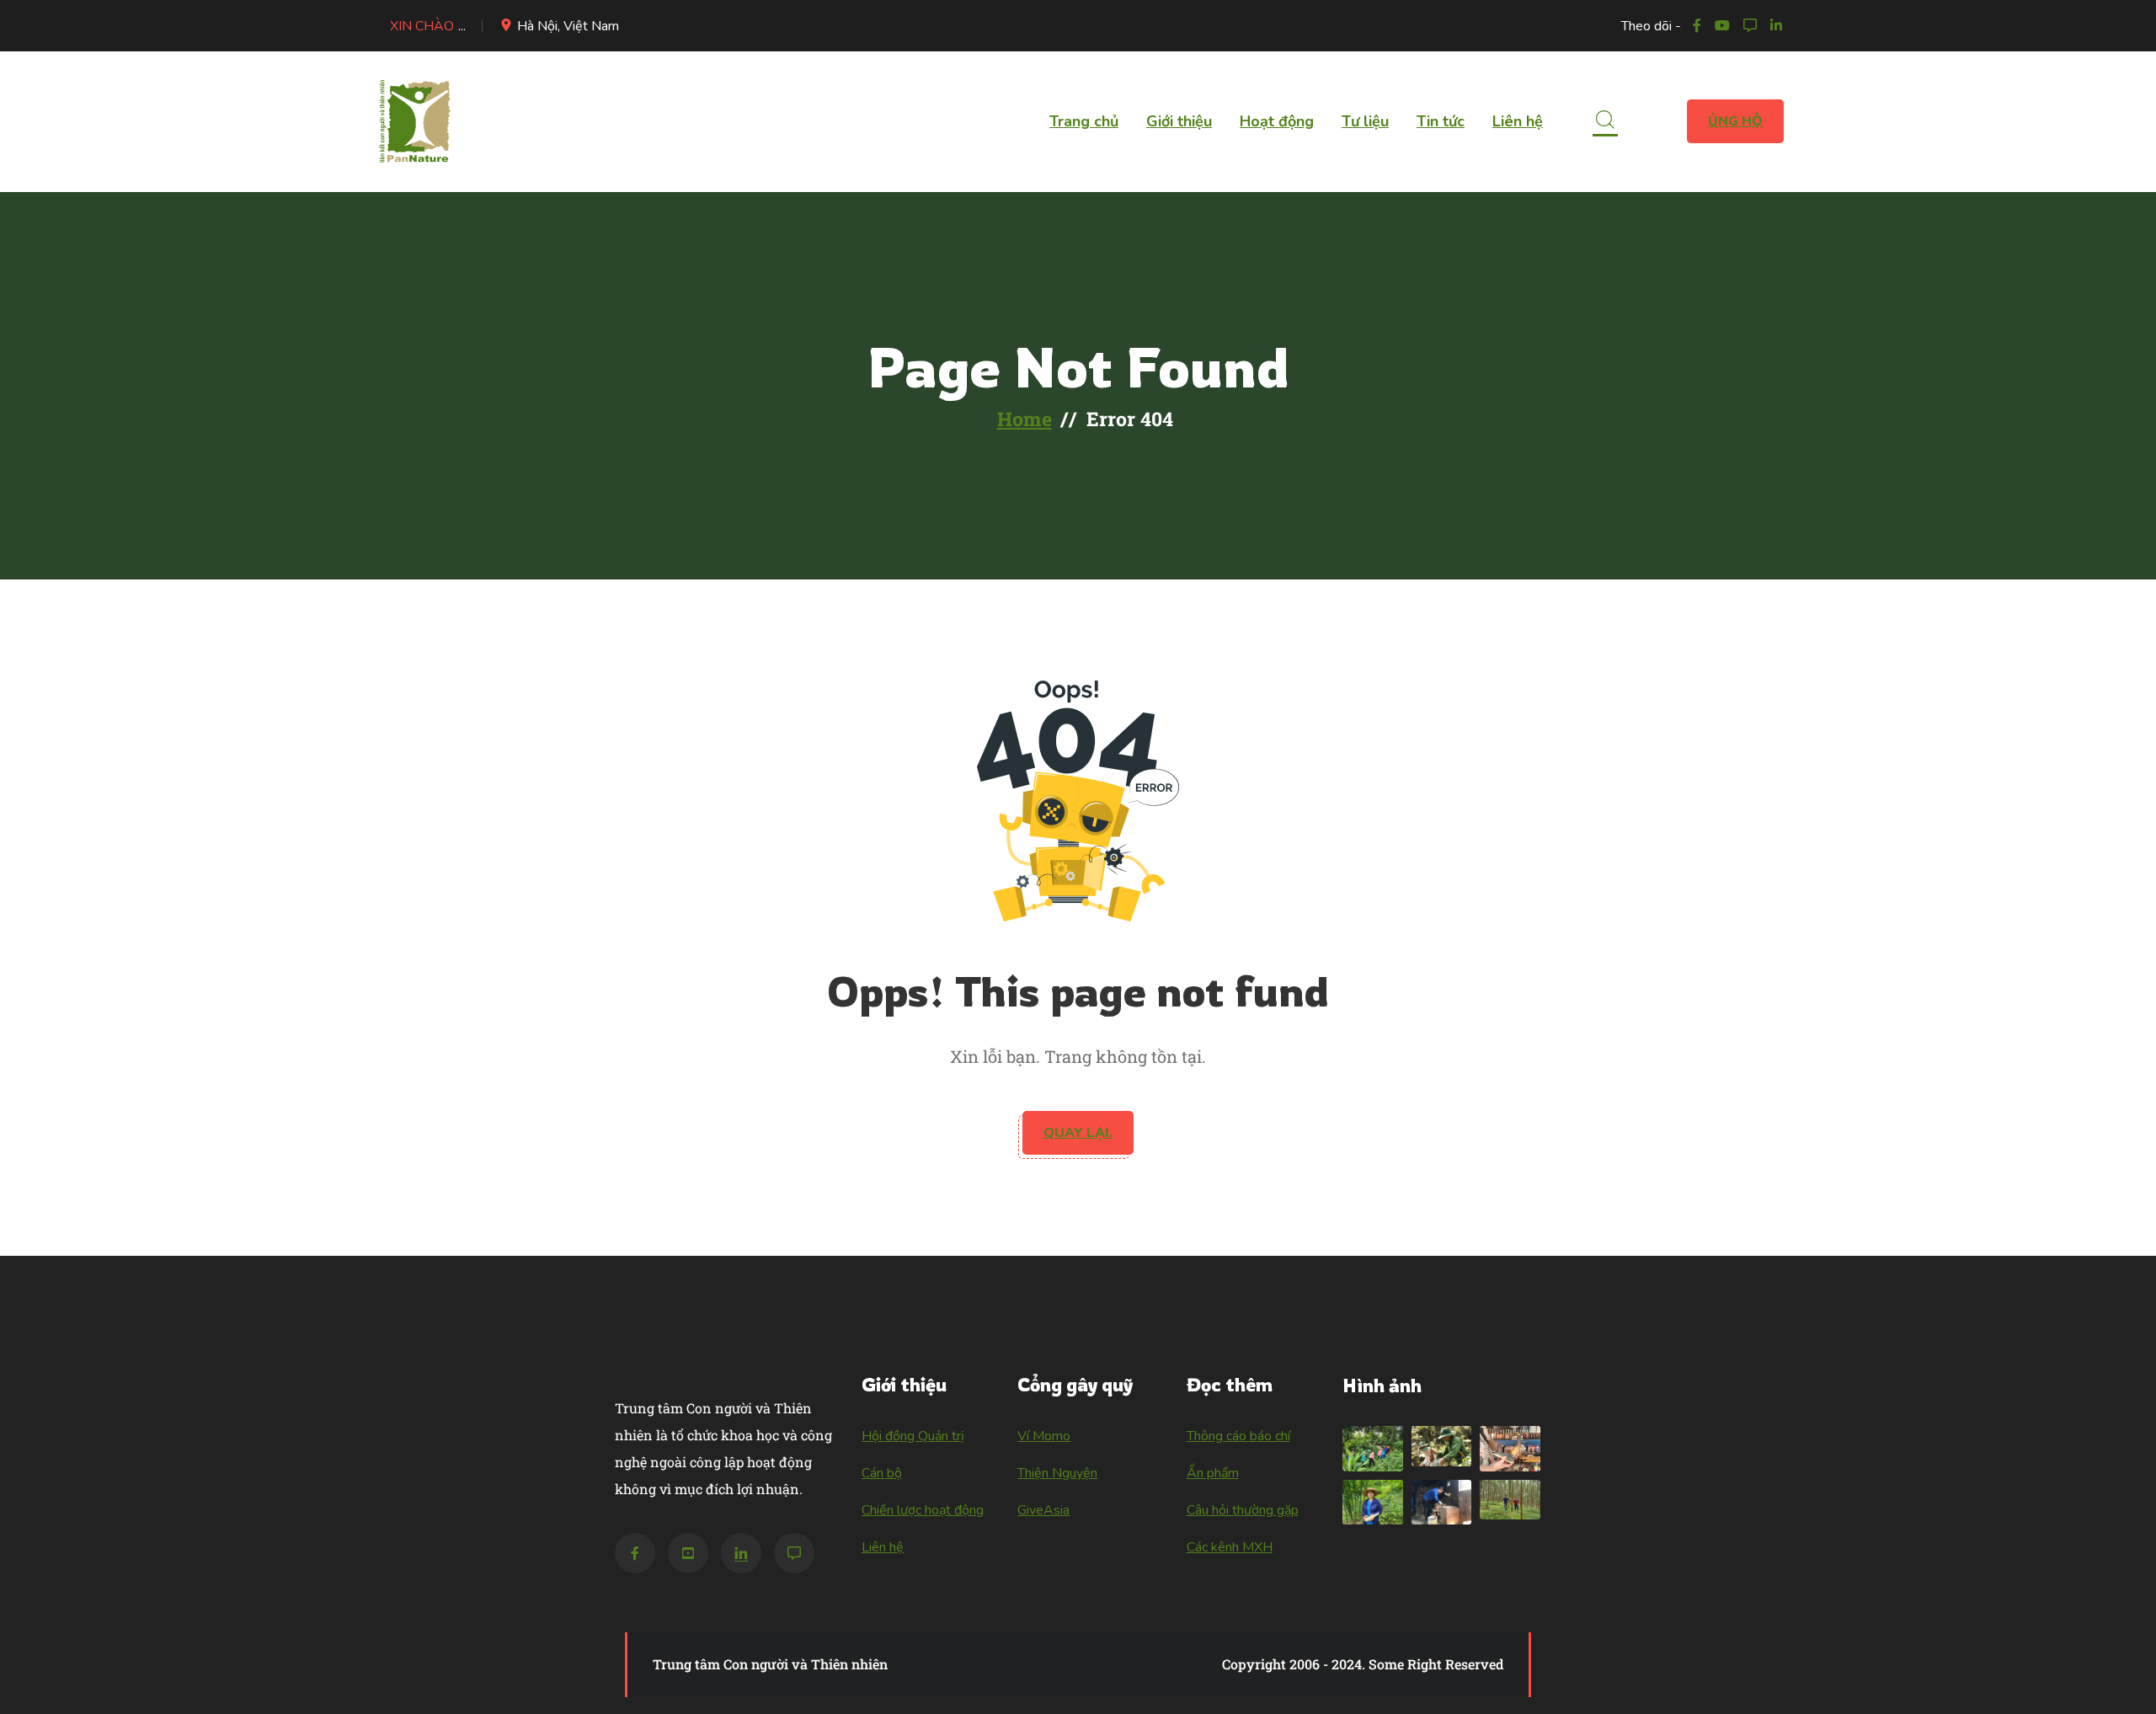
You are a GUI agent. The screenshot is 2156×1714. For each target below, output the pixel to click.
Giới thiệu (1179, 121)
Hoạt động (1277, 121)
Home (1025, 419)
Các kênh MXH (1230, 1547)
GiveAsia (1043, 1510)
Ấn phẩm (1213, 1473)
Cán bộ (882, 1473)
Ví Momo (1044, 1436)
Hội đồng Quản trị (913, 1436)
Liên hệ (1518, 121)
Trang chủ (1084, 121)
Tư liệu (1365, 121)
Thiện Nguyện (1057, 1473)
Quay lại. (1078, 1133)
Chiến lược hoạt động (923, 1510)
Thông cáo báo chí (1238, 1436)
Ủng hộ (1735, 121)
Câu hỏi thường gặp (1243, 1510)
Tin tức (1441, 121)
